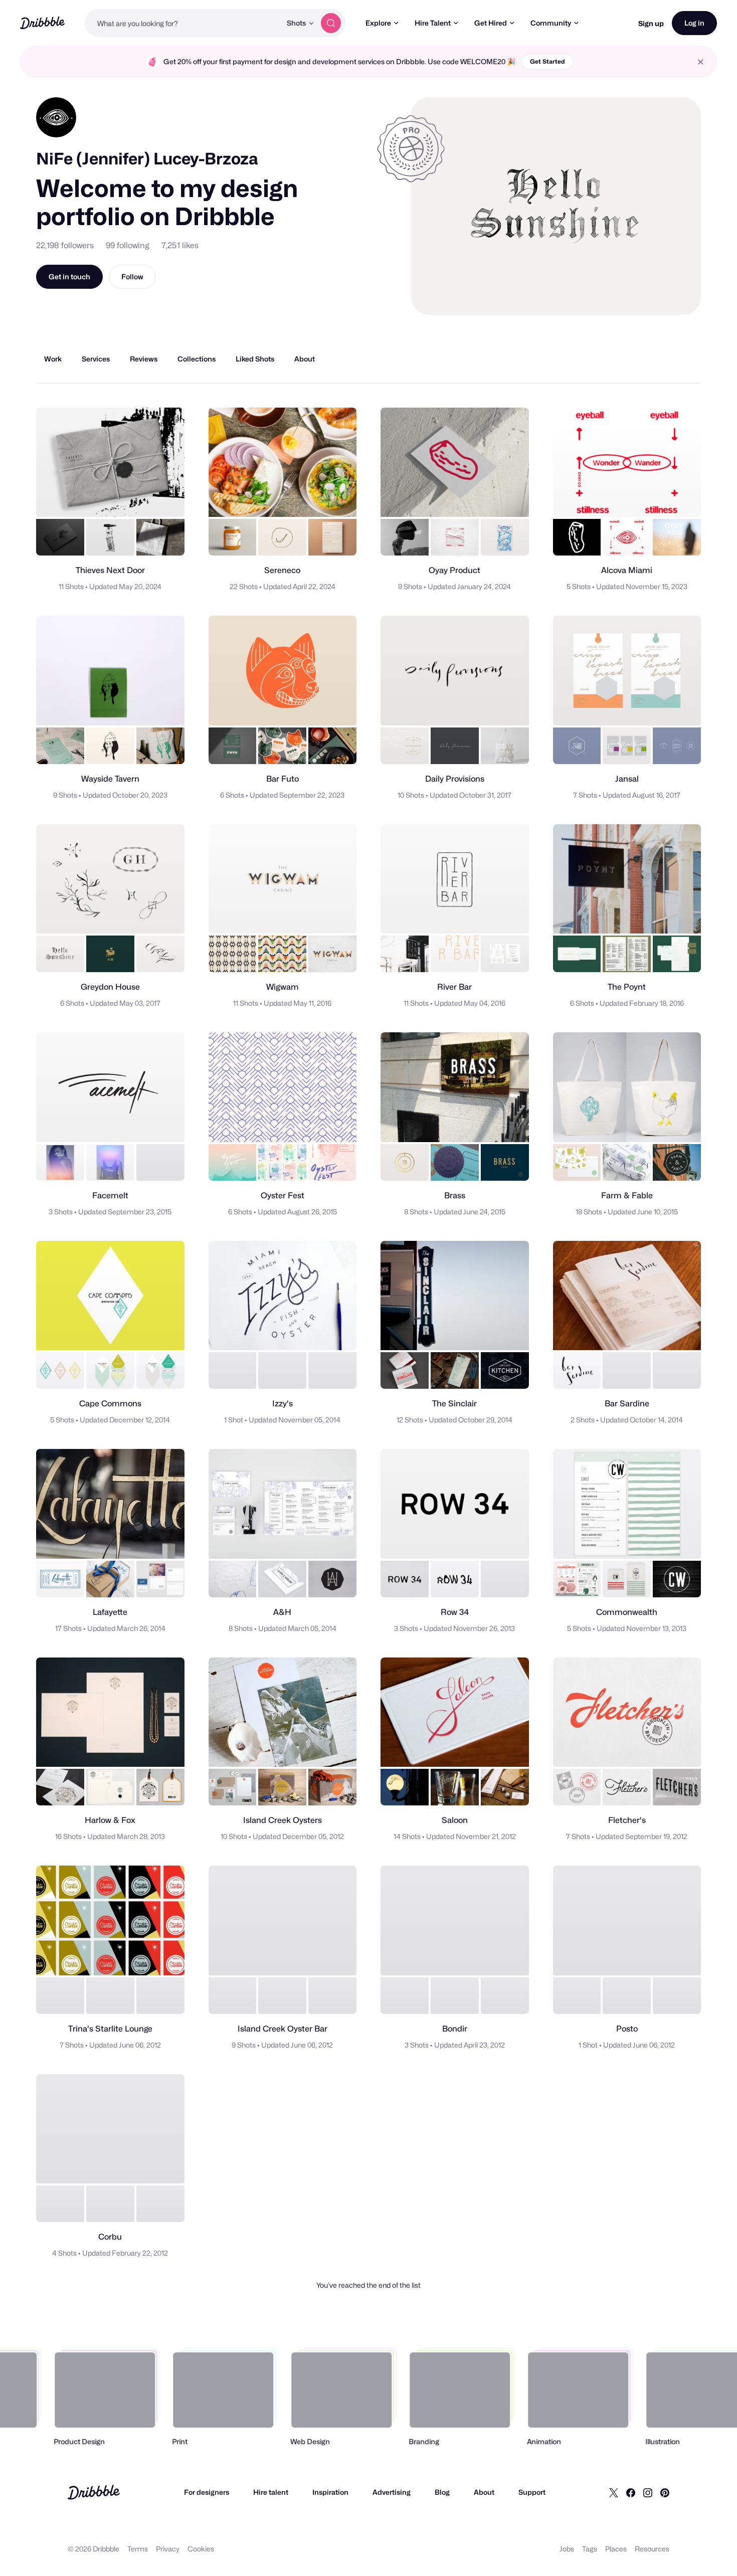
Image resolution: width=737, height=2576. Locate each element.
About (484, 2492)
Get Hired (491, 23)
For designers (207, 2492)
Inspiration (330, 2492)
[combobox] (183, 23)
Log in (694, 23)
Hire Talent (433, 23)
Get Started (547, 61)
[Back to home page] (42, 23)
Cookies (201, 2549)
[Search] (331, 23)
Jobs (567, 2549)
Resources (652, 2549)
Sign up (651, 23)
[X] (614, 2492)
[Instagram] (648, 2492)
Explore (378, 23)
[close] (701, 62)
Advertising (392, 2492)
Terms (138, 2549)
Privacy (168, 2549)
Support (532, 2492)
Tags (590, 2549)
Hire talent (271, 2492)
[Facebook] (631, 2492)
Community (551, 23)
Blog (442, 2492)
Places (616, 2549)
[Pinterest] (665, 2492)
